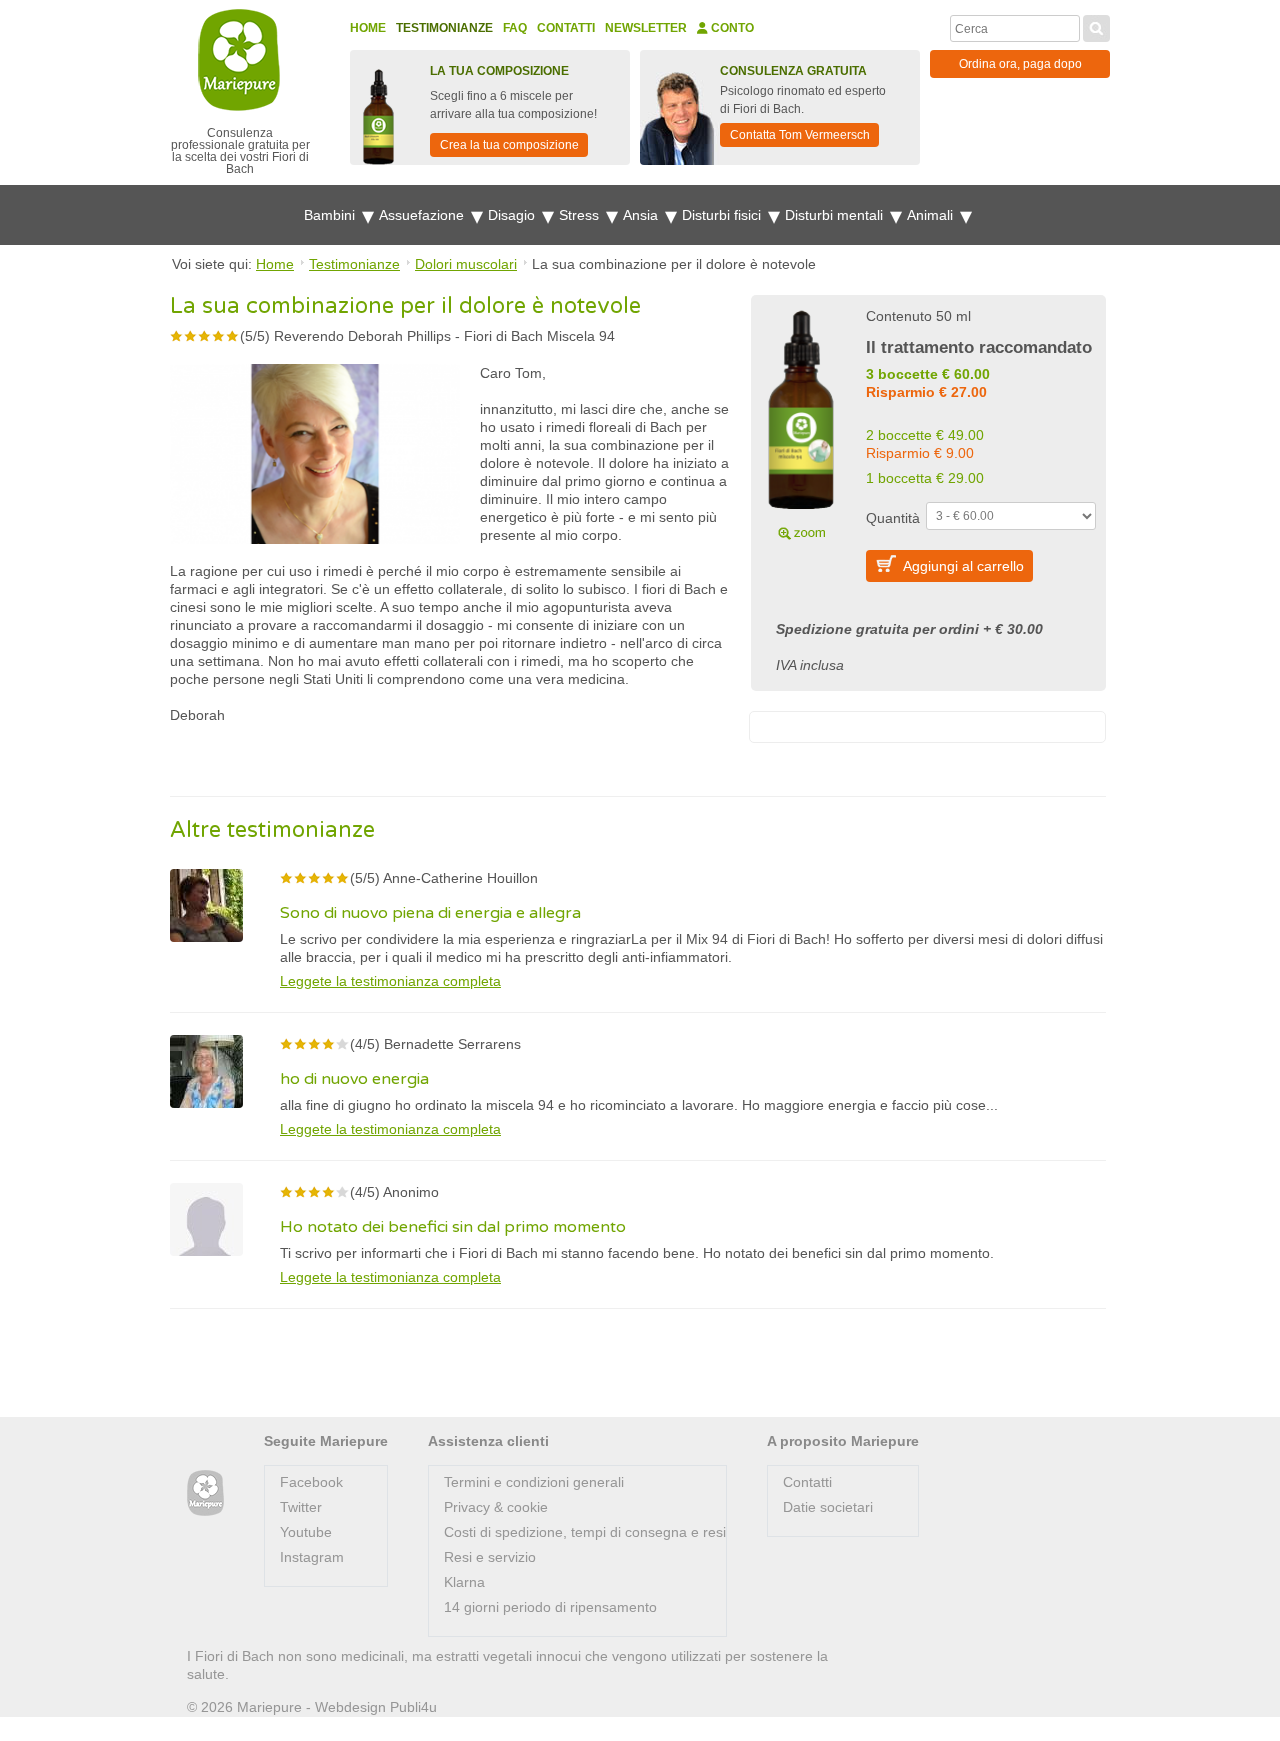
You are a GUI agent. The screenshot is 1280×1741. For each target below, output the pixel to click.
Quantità (893, 518)
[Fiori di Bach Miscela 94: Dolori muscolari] (801, 422)
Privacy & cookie (496, 1507)
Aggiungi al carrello (963, 566)
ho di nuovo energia (354, 1079)
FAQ (515, 28)
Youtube (306, 1532)
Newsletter (646, 28)
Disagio (513, 215)
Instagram (312, 1557)
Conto (731, 28)
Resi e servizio (490, 1557)
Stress (581, 215)
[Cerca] (1096, 26)
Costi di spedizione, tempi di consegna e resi (585, 1532)
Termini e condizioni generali (534, 1482)
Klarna (464, 1582)
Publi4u (413, 1707)
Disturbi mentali (836, 215)
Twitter (301, 1507)
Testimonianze (444, 28)
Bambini (331, 215)
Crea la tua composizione (509, 145)
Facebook (311, 1482)
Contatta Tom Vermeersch (800, 135)
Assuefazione (423, 215)
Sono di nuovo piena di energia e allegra (430, 913)
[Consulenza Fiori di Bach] (205, 1493)
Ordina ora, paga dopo (1020, 64)
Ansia (642, 215)
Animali (932, 215)
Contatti (566, 28)
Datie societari (828, 1507)
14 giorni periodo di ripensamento (550, 1607)
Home (368, 28)
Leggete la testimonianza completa (390, 981)
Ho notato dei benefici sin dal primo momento (453, 1227)
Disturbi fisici (723, 215)
